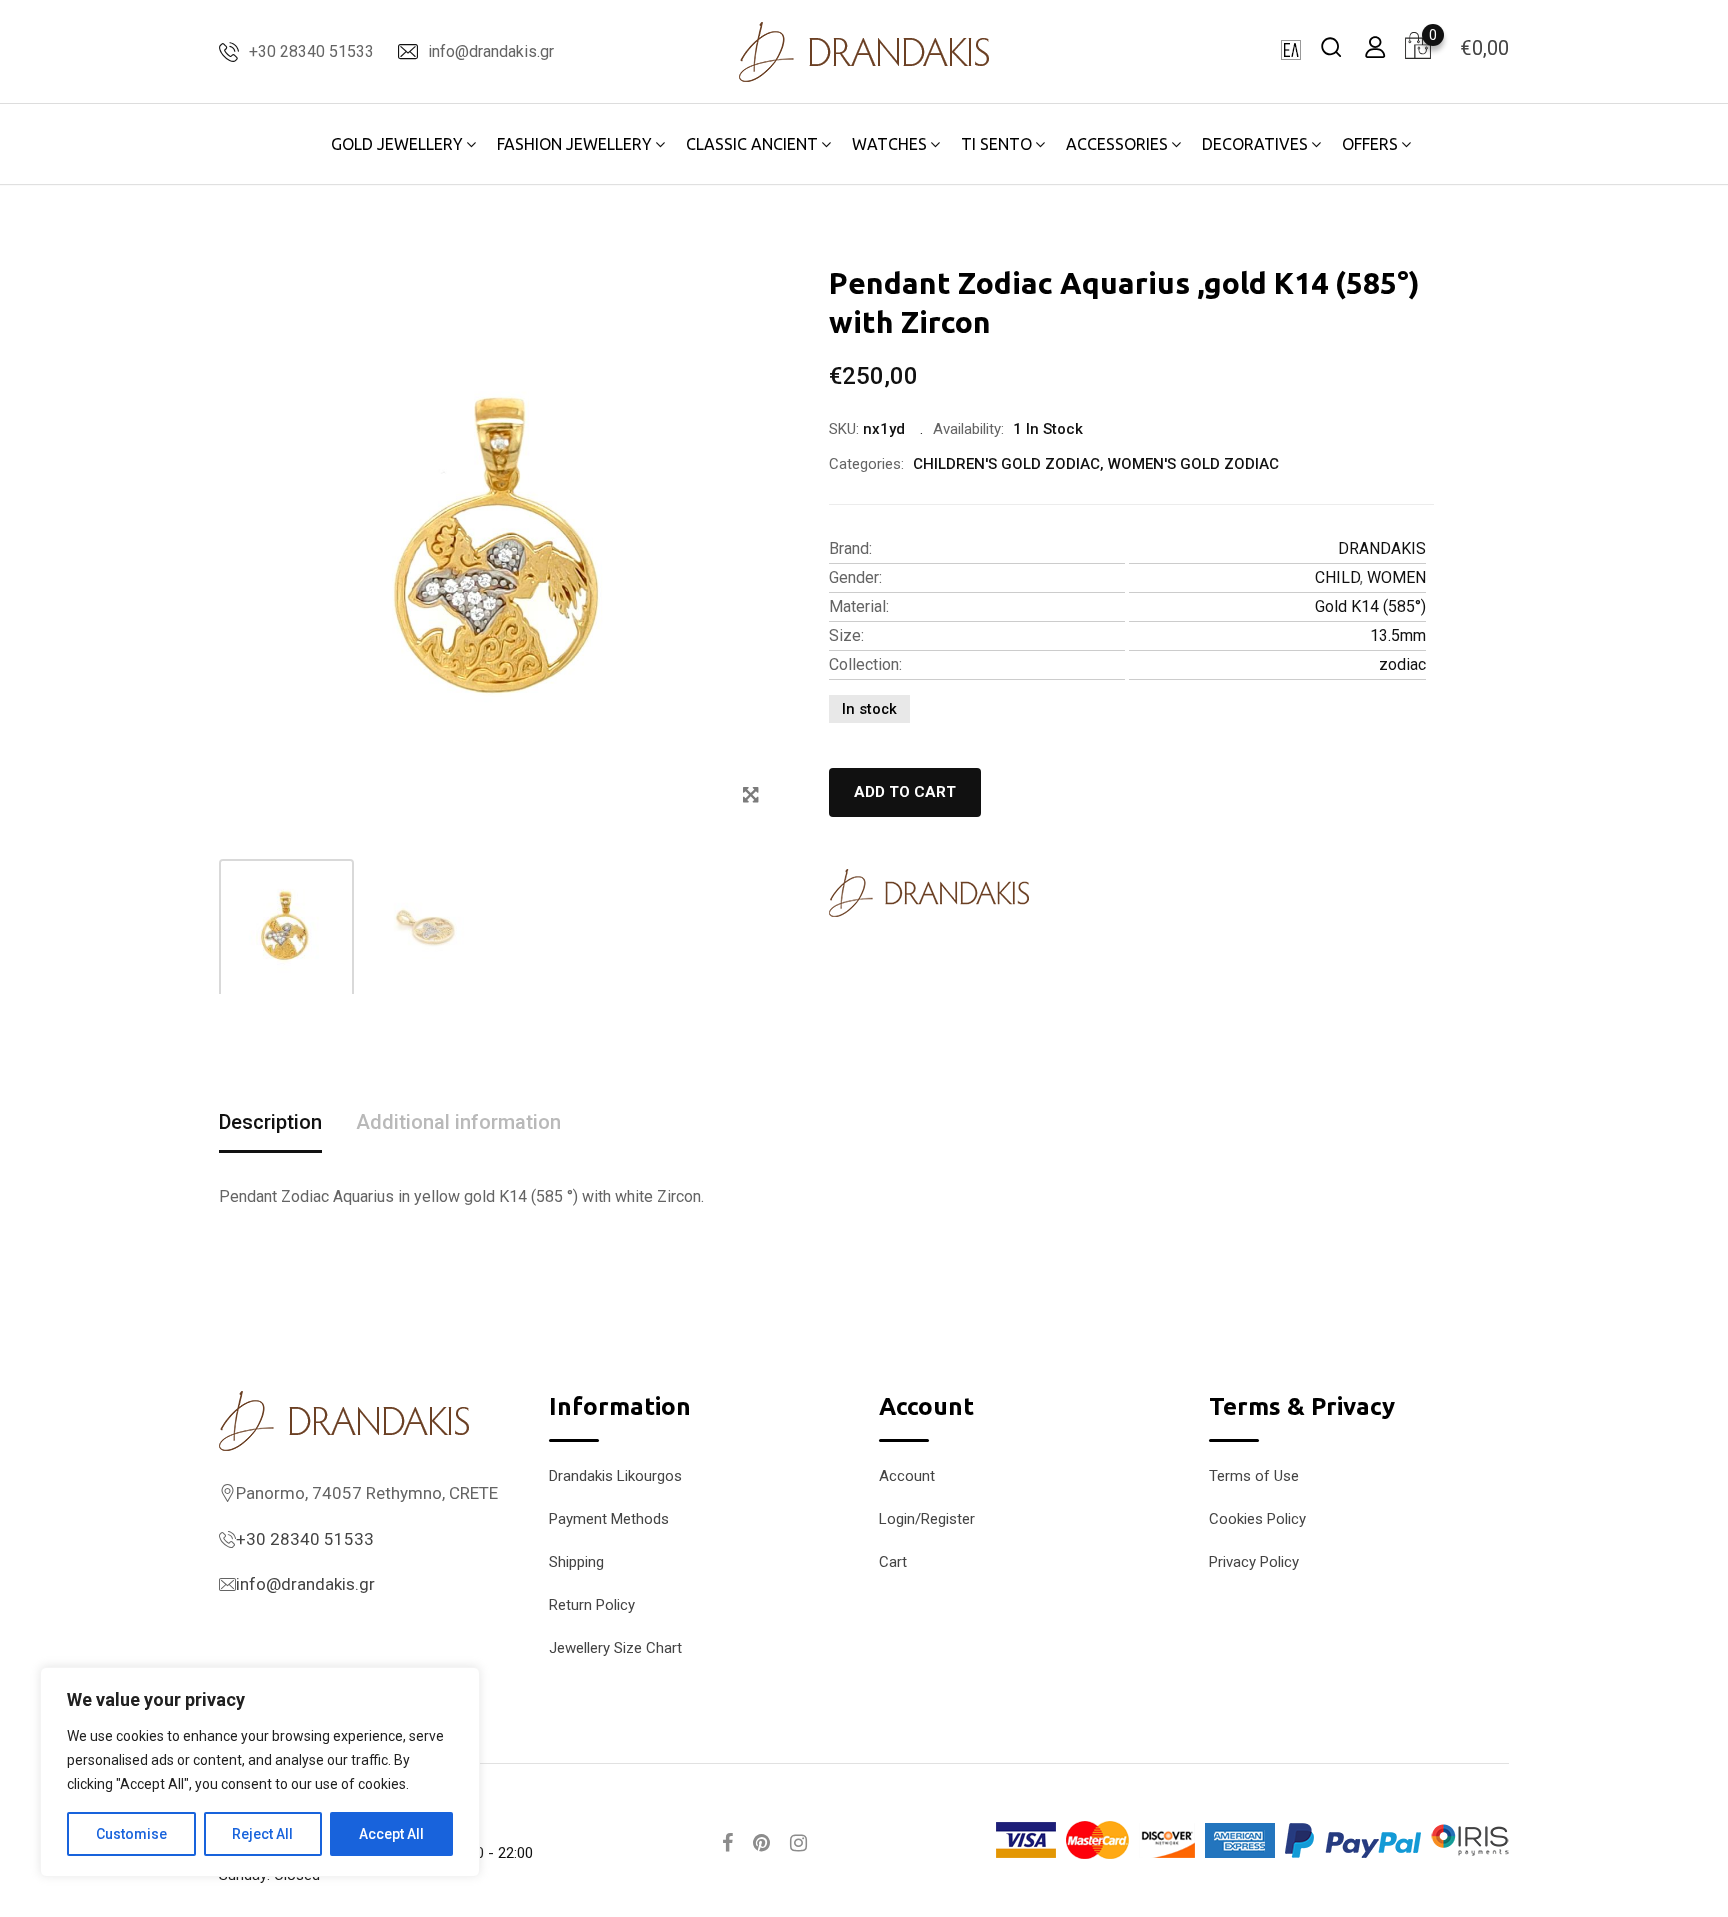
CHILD (1337, 577)
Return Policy (592, 1605)
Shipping (576, 1562)
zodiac (1402, 664)
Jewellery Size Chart (615, 1648)
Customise (131, 1834)
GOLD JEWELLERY (397, 144)
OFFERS (1370, 144)
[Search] (1331, 46)
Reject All (262, 1834)
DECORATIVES (1255, 144)
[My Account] (1375, 46)
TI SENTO (996, 144)
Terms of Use (1254, 1476)
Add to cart (905, 792)
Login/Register (927, 1519)
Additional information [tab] (458, 1122)
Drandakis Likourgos (615, 1476)
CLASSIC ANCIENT (752, 144)
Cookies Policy (1257, 1519)
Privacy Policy (1254, 1562)
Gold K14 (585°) (1370, 606)
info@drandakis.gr (491, 51)
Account (907, 1476)
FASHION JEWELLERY (574, 144)
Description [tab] (270, 1122)
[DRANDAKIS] (929, 893)
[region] (260, 1772)
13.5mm (1398, 635)
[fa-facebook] (727, 1843)
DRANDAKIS (1382, 548)
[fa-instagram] (798, 1843)
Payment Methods (609, 1519)
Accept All (391, 1834)
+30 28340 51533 (311, 51)
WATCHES (889, 144)
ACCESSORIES (1117, 144)
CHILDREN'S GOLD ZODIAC (1006, 464)
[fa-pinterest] (761, 1843)
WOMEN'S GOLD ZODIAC (1193, 464)
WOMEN (1396, 577)
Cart (893, 1562)
